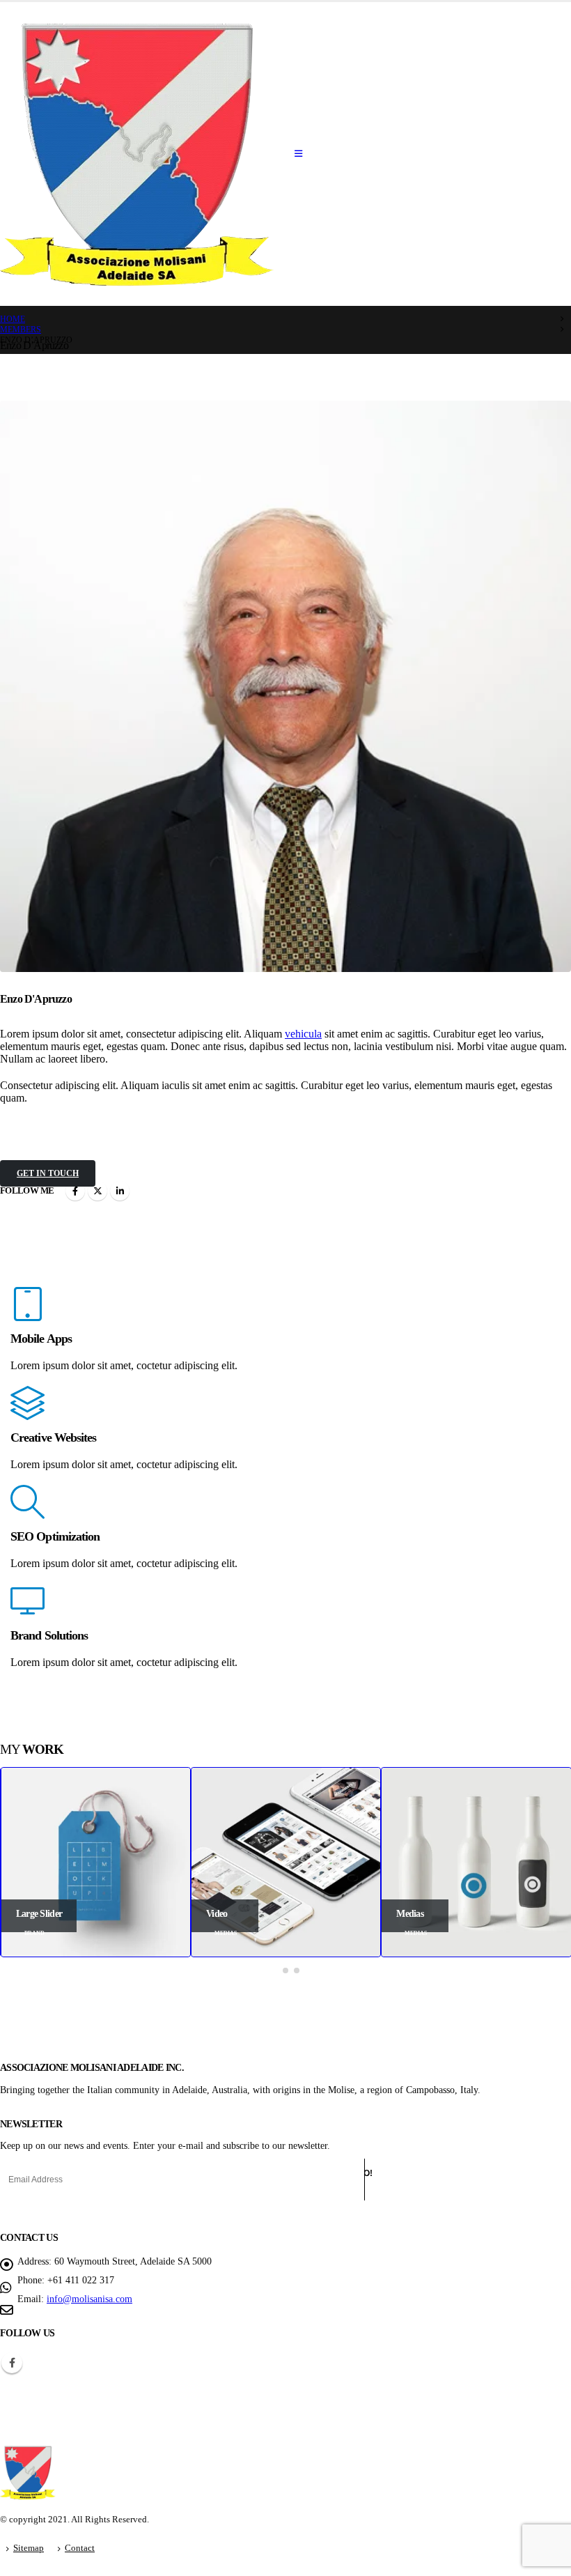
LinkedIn (120, 1191)
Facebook (75, 1191)
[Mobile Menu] (298, 154)
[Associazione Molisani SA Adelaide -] (137, 154)
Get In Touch (48, 1173)
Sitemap (29, 2548)
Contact (80, 2548)
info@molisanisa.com (89, 2299)
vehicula (303, 1034)
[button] (274, 1970)
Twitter (97, 1191)
